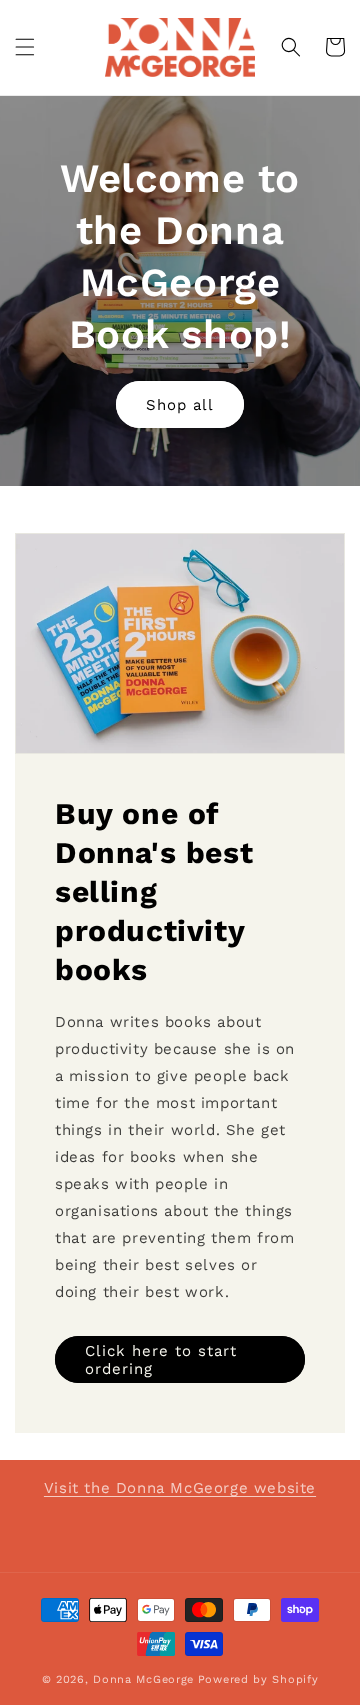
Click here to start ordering (161, 1360)
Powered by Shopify (258, 1679)
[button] (25, 47)
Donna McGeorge (143, 1679)
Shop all (180, 405)
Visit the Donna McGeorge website (180, 1488)
